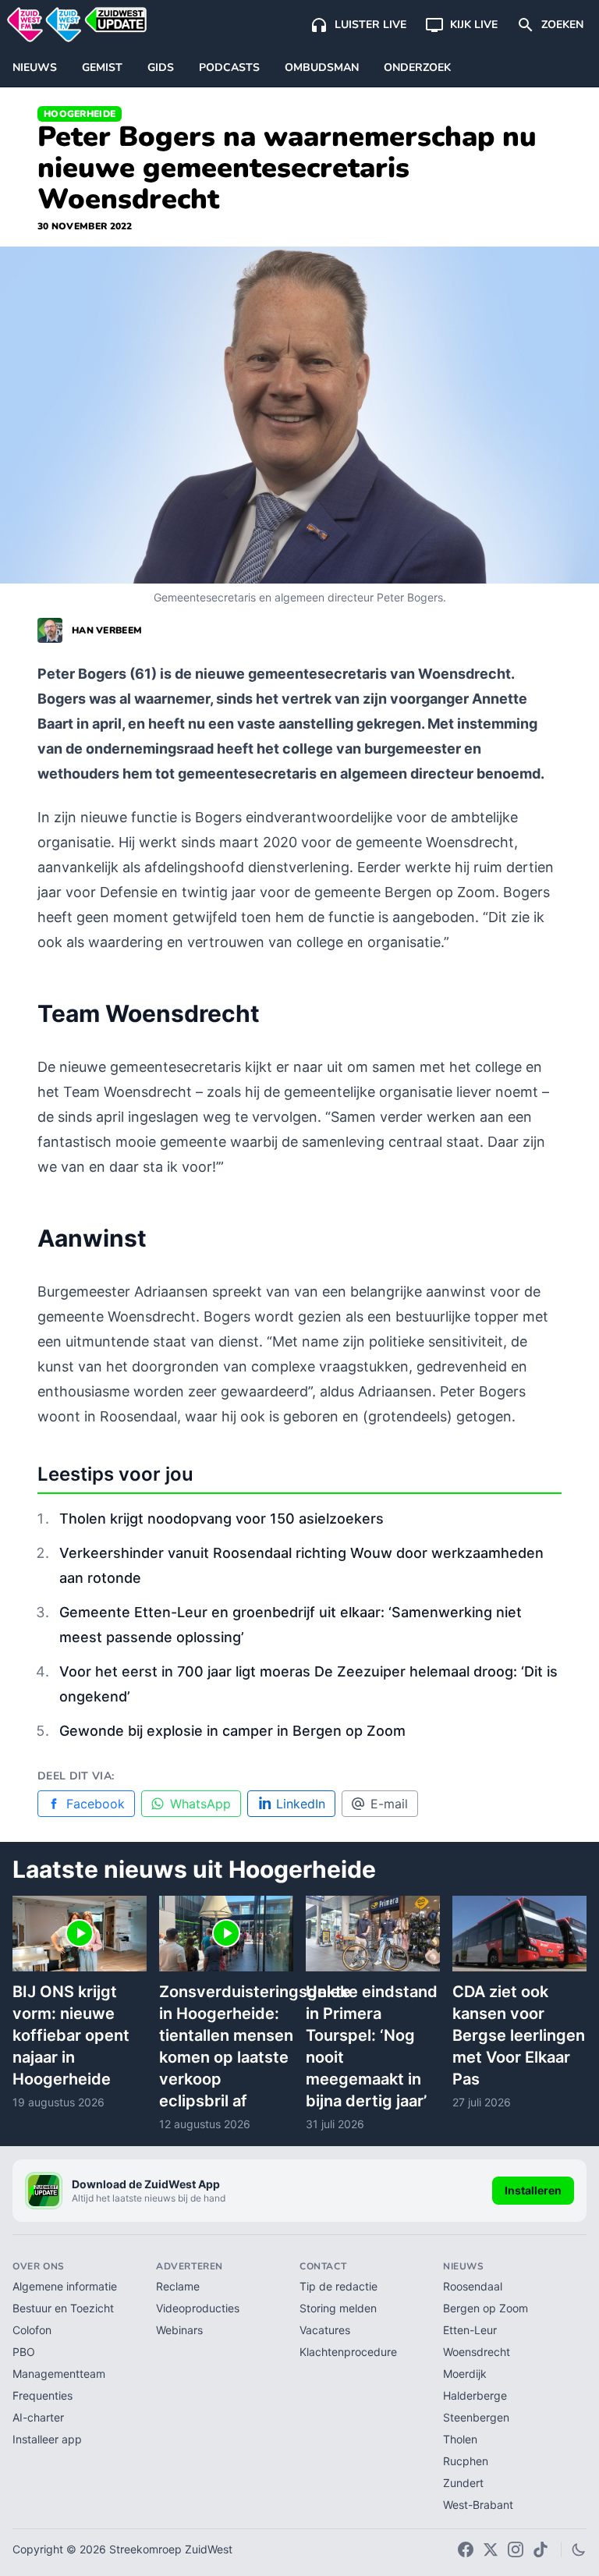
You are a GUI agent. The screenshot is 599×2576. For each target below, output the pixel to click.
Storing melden (338, 2308)
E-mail (389, 1804)
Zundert (463, 2483)
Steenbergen (476, 2417)
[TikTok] (541, 2549)
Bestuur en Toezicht (63, 2308)
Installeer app (47, 2439)
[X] (491, 2549)
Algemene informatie (65, 2286)
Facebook (96, 1804)
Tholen (460, 2439)
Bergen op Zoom (486, 2308)
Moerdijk (465, 2374)
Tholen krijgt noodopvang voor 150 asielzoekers (222, 1519)
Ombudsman (322, 67)
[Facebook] (466, 2549)
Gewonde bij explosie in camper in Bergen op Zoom (232, 1731)
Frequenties (43, 2395)
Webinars (179, 2330)
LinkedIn (301, 1804)
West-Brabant (478, 2505)
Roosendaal (473, 2286)
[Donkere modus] (579, 2549)
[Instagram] (516, 2549)
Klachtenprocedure (348, 2352)
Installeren (533, 2190)
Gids (161, 67)
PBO (24, 2352)
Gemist (102, 67)
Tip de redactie (338, 2286)
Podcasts (229, 67)
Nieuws (35, 67)
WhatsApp (200, 1804)
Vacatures (325, 2330)
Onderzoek (417, 67)
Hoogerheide (80, 114)
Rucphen (466, 2461)
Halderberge (475, 2395)
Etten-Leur (470, 2330)
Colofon (32, 2330)
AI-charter (38, 2417)
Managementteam (59, 2374)
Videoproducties (198, 2308)
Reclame (178, 2286)
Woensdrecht (477, 2352)
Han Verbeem (107, 630)
